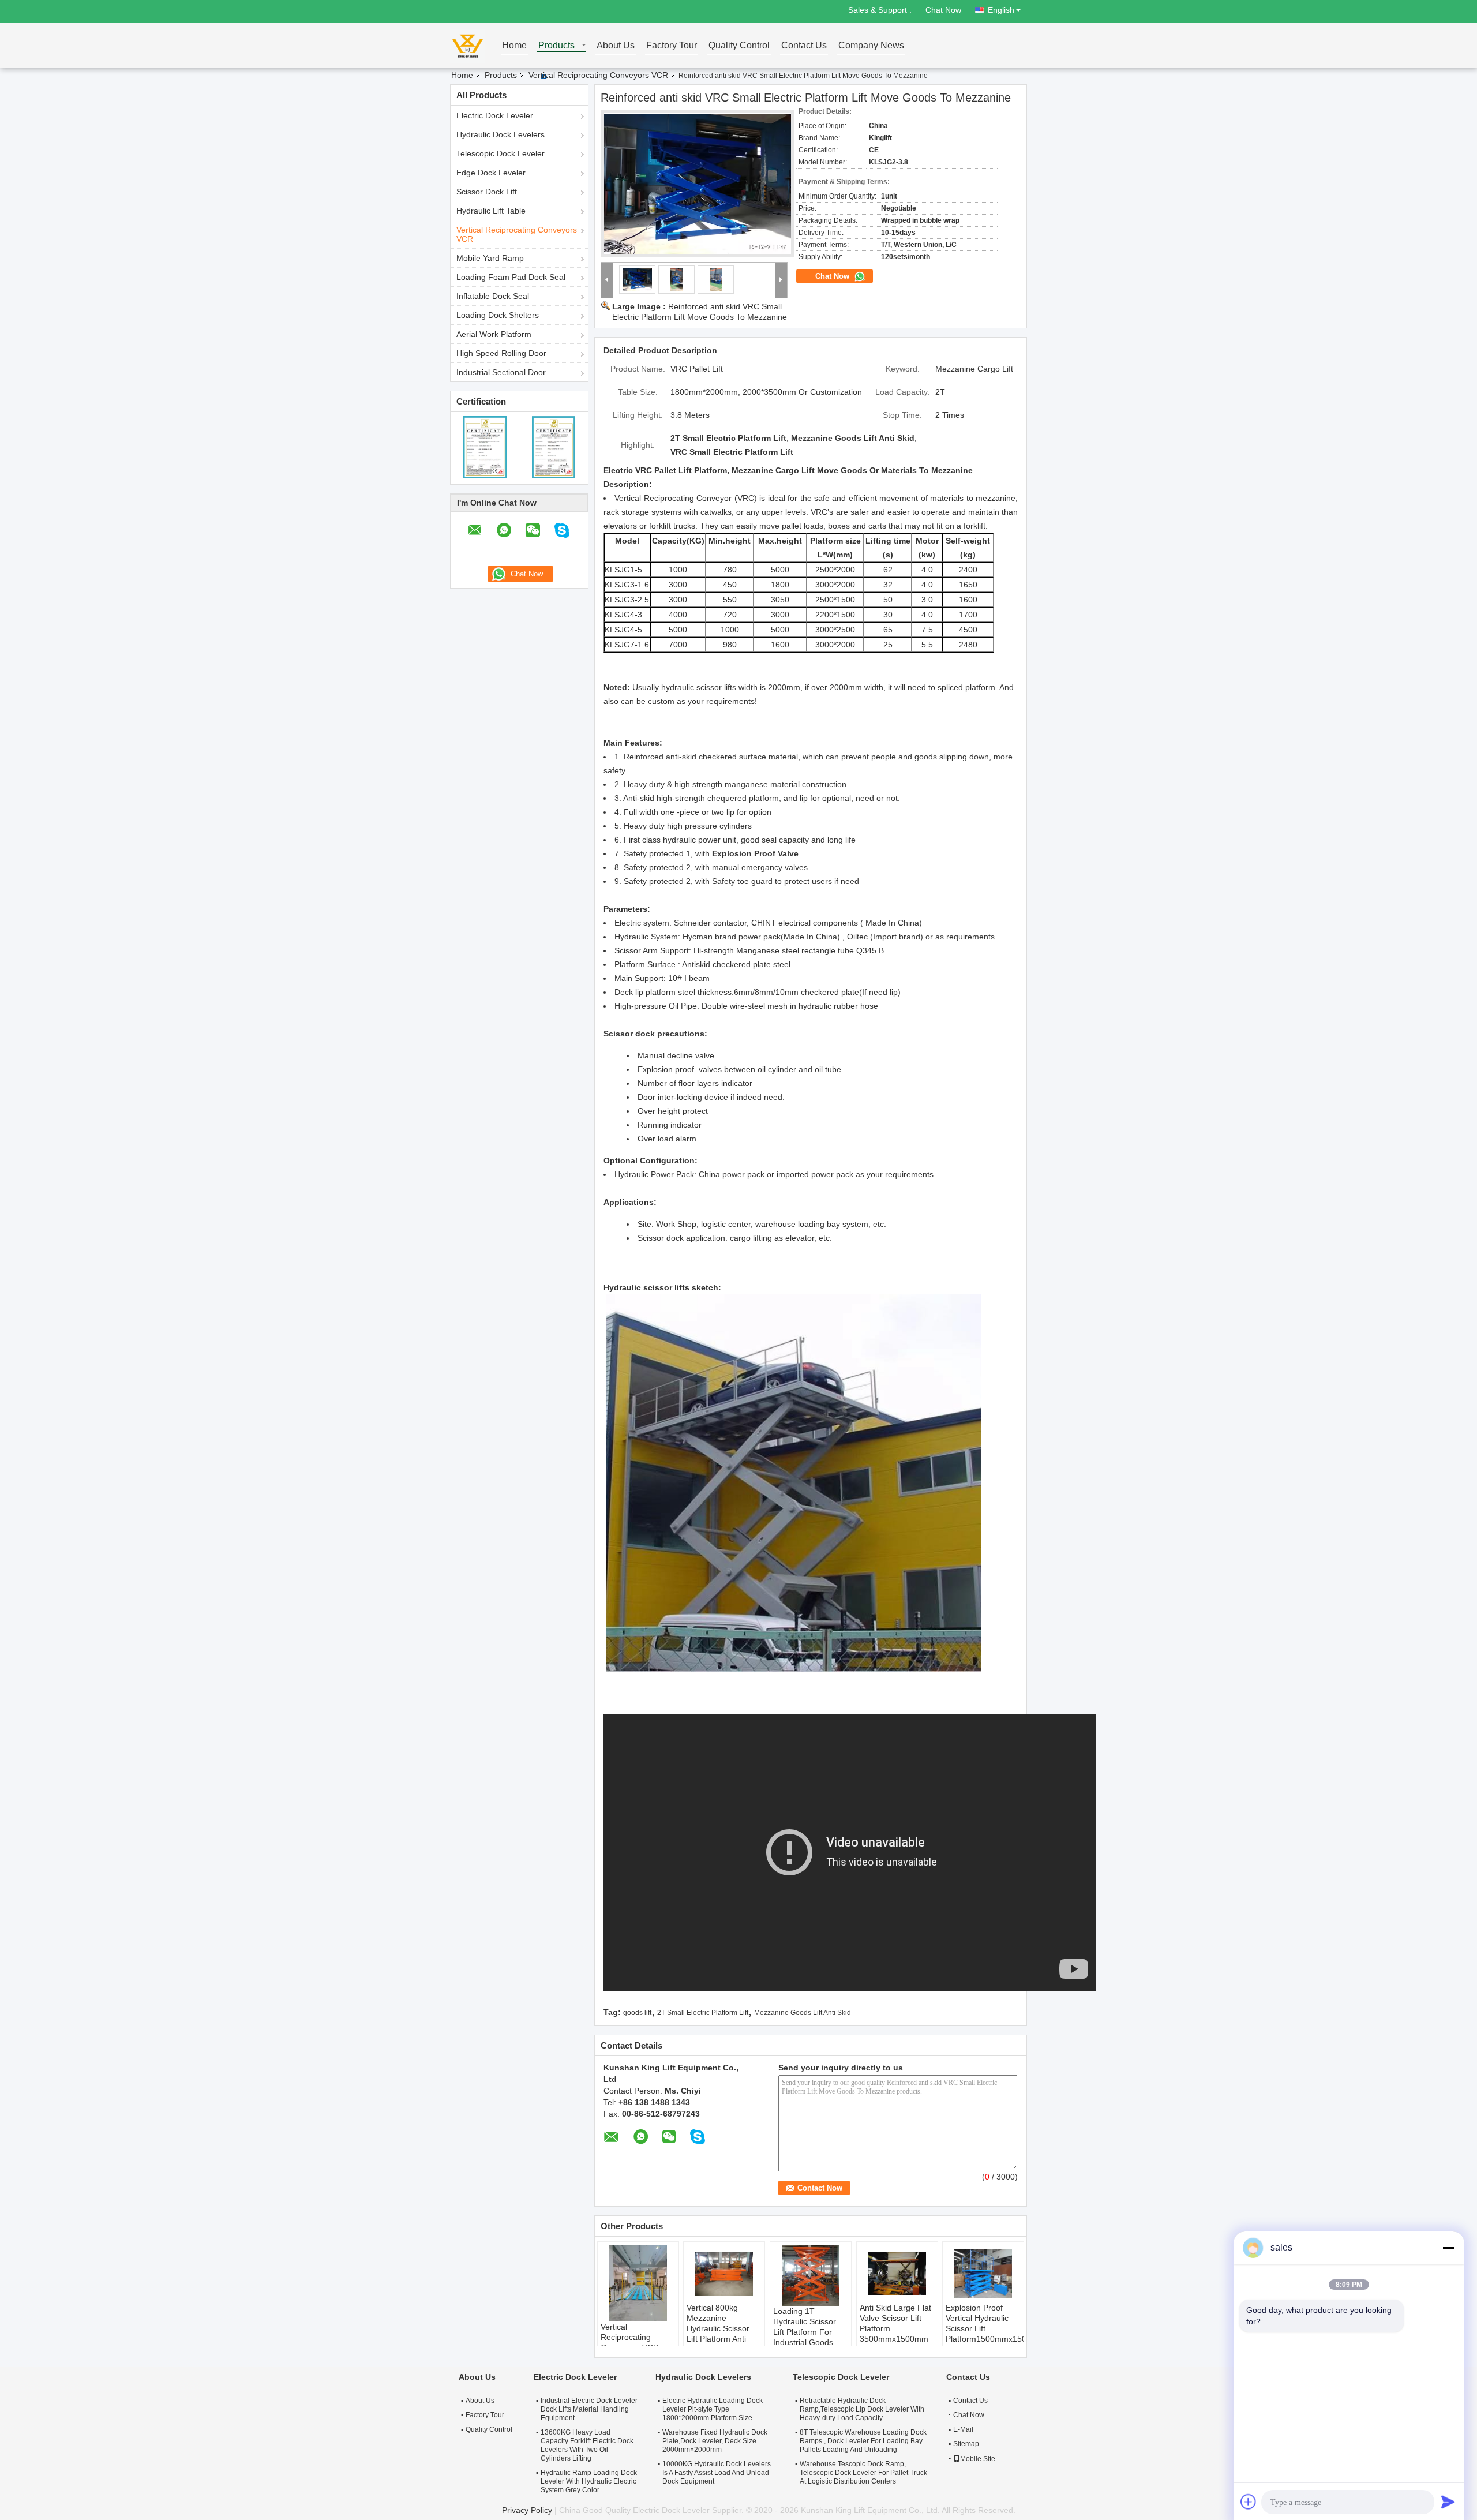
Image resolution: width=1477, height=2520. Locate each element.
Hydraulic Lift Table (491, 211)
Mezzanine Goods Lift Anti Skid (803, 2013)
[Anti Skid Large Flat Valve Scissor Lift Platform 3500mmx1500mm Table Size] (897, 2274)
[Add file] (1249, 2502)
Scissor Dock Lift (487, 192)
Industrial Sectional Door (501, 372)
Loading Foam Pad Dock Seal (511, 277)
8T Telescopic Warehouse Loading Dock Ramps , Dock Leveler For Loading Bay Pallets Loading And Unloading (863, 2441)
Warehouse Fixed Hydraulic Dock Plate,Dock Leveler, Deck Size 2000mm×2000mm (715, 2441)
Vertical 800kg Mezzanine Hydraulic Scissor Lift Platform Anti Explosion (718, 2328)
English (1001, 10)
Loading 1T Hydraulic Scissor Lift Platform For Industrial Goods (805, 2327)
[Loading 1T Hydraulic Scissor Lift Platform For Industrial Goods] (811, 2275)
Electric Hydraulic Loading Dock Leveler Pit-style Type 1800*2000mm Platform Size (713, 2409)
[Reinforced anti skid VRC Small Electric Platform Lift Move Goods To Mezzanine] (698, 184)
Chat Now (943, 10)
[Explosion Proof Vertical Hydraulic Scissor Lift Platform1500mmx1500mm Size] (983, 2274)
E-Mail (963, 2429)
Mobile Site (978, 2459)
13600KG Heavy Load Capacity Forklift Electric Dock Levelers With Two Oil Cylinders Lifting (587, 2445)
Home (514, 46)
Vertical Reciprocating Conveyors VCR (598, 75)
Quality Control (739, 46)
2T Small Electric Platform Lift (703, 2013)
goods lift (637, 2013)
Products (556, 46)
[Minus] (1448, 2248)
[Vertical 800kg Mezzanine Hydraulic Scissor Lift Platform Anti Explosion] (724, 2274)
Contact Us (804, 46)
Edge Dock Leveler (491, 173)
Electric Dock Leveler (495, 115)
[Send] (1448, 2502)
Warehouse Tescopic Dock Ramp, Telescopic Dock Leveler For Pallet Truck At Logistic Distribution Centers (863, 2473)
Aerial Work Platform (494, 334)
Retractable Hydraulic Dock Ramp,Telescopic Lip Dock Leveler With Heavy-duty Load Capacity (862, 2409)
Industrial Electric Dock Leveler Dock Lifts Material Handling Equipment (589, 2409)
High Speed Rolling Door (501, 353)
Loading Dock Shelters (498, 315)
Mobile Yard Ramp (490, 258)
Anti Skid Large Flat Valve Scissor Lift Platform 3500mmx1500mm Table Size (895, 2328)
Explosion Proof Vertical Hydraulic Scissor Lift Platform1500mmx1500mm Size (985, 2328)
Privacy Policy (527, 2510)
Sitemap (966, 2444)
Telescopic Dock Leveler (501, 153)
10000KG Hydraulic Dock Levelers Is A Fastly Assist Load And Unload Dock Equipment (717, 2473)
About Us (616, 46)
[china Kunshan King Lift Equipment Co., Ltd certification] (485, 447)
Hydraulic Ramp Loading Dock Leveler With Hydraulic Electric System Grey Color (589, 2481)
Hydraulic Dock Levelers (501, 134)
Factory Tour (672, 46)
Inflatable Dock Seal (493, 296)
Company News (871, 46)
